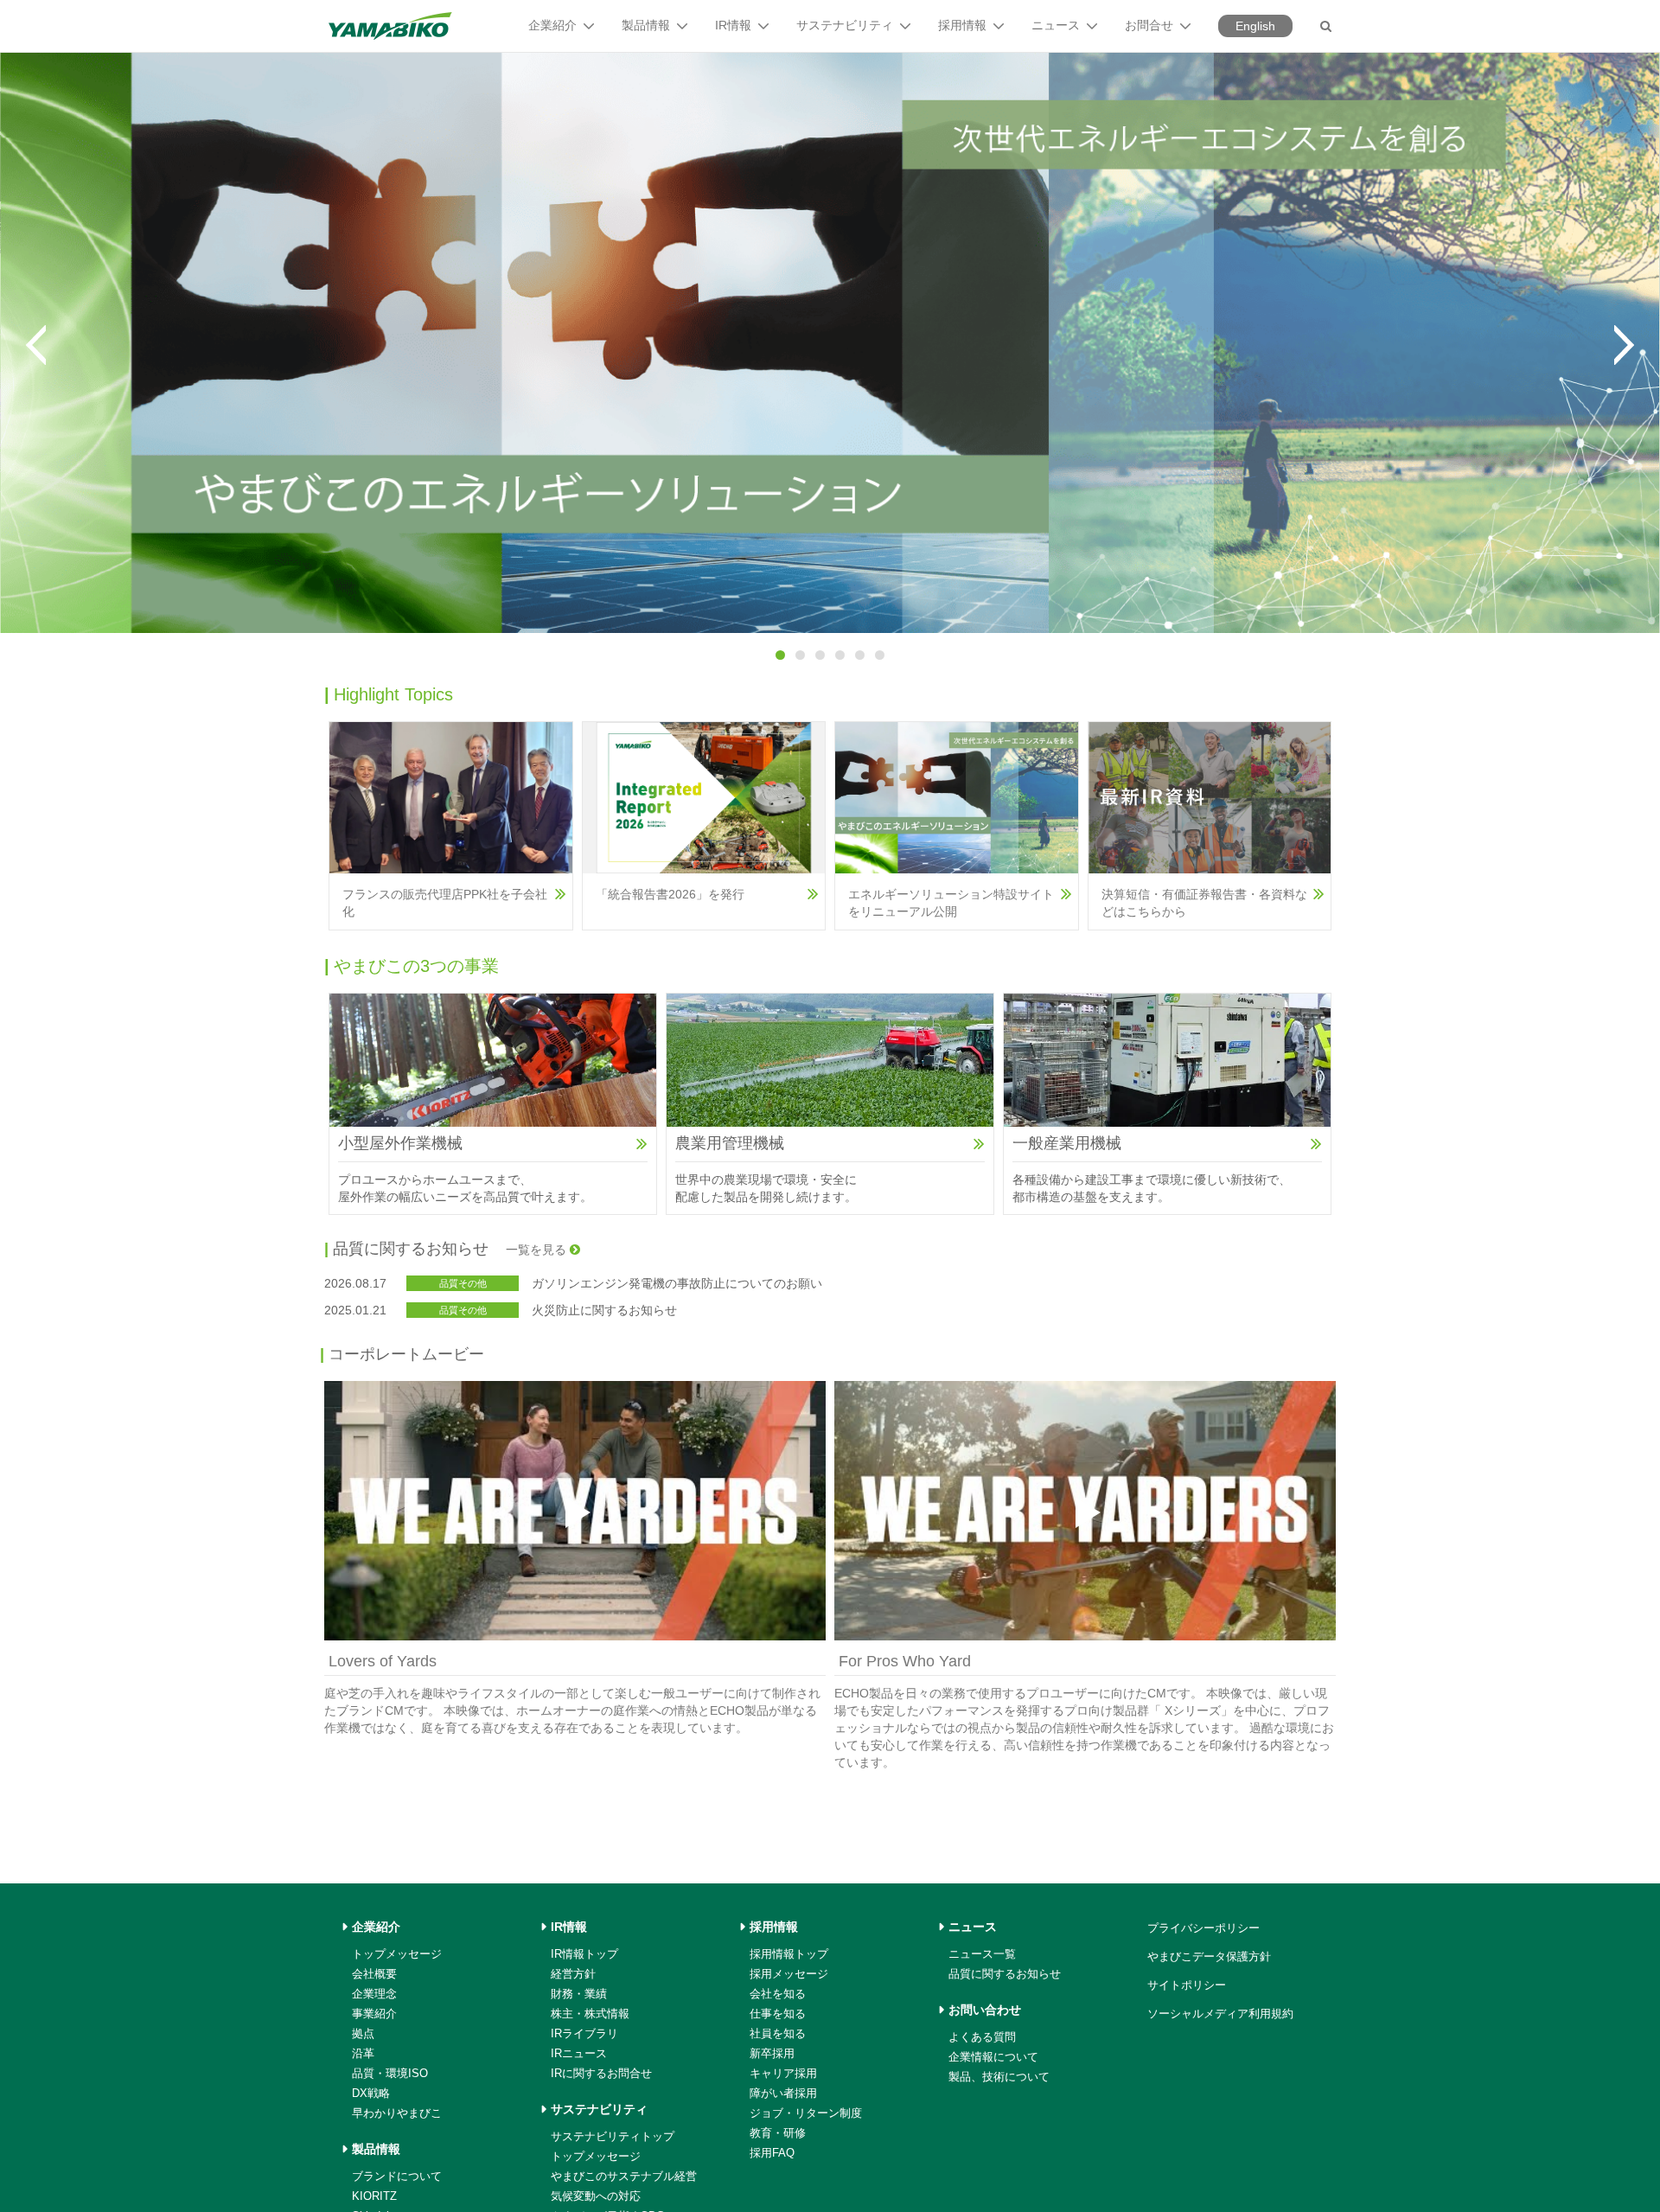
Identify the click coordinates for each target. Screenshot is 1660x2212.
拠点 (363, 2033)
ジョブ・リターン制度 (806, 2113)
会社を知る (778, 1994)
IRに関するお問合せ (601, 2073)
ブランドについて (397, 2176)
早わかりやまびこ (397, 2113)
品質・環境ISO (390, 2073)
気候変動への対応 (596, 2196)
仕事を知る (778, 2014)
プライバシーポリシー (1203, 1928)
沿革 (363, 2053)
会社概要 (374, 1974)
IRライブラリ (584, 2033)
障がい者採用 (783, 2093)
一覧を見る (538, 1250)
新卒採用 (772, 2053)
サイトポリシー (1187, 1985)
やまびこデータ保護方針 (1209, 1956)
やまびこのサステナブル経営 (624, 2176)
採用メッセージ (789, 1974)
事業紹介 (374, 2014)
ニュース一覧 (982, 1954)
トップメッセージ (397, 1954)
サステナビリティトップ (613, 2136)
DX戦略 (371, 2093)
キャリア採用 (783, 2073)
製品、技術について (999, 2077)
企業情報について (993, 2057)
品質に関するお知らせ (1005, 1974)
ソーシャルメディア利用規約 (1220, 2014)
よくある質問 (982, 2037)
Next (1624, 345)
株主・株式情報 (590, 2014)
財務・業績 (579, 1994)
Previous (36, 345)
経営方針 (573, 1974)
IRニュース (579, 2053)
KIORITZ (374, 2196)
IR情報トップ (584, 1954)
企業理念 (374, 1994)
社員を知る (778, 2033)
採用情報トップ (789, 1954)
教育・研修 (778, 2133)
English (1255, 26)
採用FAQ (772, 2153)
